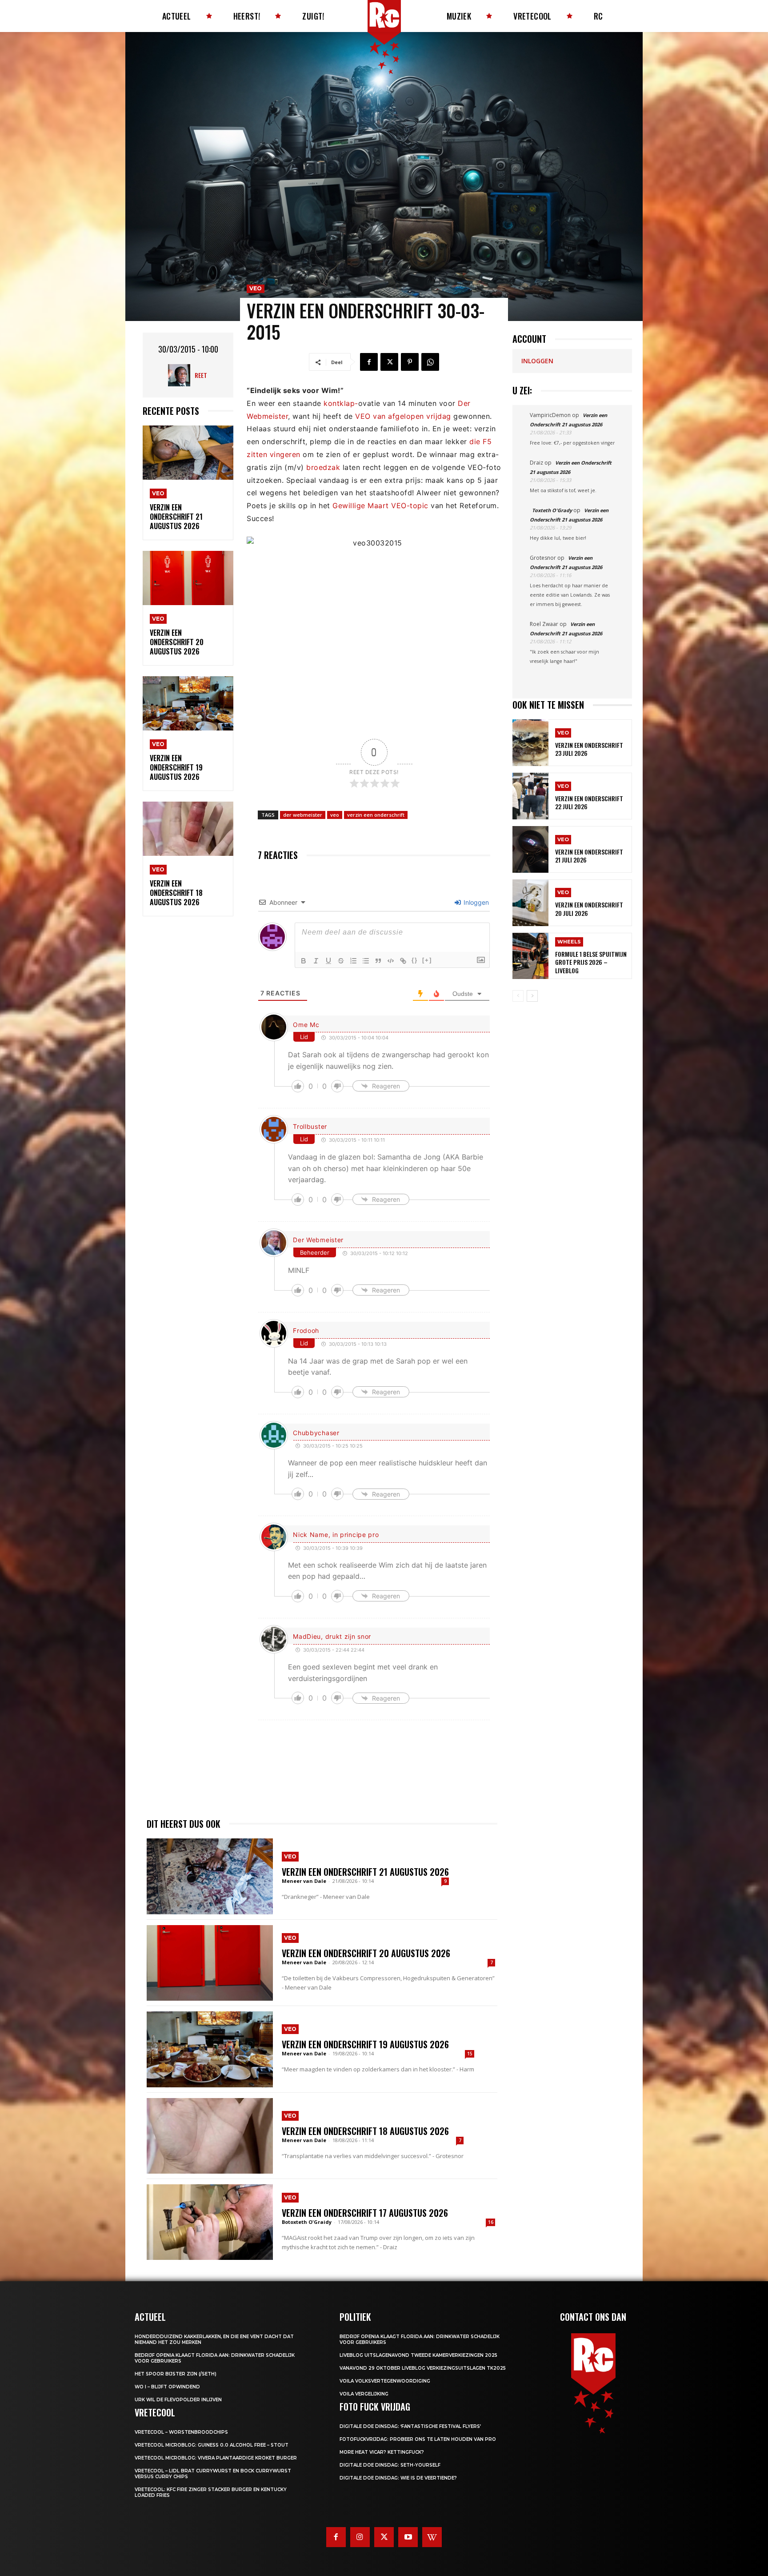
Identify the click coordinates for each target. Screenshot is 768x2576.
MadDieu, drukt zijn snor (332, 1636)
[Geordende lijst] (353, 961)
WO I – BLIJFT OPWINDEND (167, 2387)
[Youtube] (408, 2537)
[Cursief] (316, 961)
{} (415, 960)
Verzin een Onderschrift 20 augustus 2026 (177, 642)
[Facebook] (369, 362)
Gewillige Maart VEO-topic (380, 506)
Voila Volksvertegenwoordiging (385, 2381)
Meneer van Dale (304, 1881)
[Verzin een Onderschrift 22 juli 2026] (530, 796)
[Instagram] (360, 2537)
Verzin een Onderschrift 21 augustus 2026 (176, 517)
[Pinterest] (410, 362)
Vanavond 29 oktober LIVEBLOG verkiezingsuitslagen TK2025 (423, 2368)
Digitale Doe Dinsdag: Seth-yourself (390, 2465)
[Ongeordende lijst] (366, 961)
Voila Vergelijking (364, 2394)
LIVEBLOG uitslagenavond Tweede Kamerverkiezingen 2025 (418, 2355)
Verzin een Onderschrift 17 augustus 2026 (365, 2213)
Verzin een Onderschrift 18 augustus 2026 (176, 893)
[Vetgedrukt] (304, 961)
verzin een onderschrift (376, 815)
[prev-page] (518, 996)
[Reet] (181, 375)
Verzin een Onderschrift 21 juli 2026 (589, 856)
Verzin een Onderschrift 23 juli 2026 (589, 749)
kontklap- (341, 403)
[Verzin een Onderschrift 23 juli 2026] (530, 743)
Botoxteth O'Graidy (307, 2222)
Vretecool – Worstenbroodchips (181, 2432)
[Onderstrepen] (328, 961)
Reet (201, 375)
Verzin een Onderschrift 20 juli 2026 (589, 909)
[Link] (403, 961)
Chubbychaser (316, 1433)
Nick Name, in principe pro (336, 1535)
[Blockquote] (378, 961)
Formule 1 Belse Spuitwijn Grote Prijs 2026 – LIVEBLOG (591, 962)
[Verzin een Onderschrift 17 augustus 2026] (210, 2222)
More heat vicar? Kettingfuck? (382, 2452)
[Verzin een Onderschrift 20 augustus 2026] (188, 578)
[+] (427, 960)
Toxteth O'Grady (552, 510)
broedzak (323, 467)
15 (470, 2054)
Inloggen (475, 902)
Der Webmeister (318, 1240)
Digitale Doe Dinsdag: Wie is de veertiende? (398, 2478)
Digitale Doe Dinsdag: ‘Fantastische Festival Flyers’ (410, 2426)
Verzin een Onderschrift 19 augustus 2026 (176, 767)
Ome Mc (306, 1025)
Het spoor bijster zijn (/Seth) (176, 2374)
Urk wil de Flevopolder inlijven (178, 2400)
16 (491, 2222)
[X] (389, 362)
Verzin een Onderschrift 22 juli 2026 (589, 802)
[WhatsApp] (430, 362)
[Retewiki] (432, 2537)
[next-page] (532, 996)
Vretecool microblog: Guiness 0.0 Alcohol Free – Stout (212, 2445)
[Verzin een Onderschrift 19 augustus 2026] (188, 704)
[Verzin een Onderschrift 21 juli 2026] (530, 849)
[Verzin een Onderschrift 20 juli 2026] (530, 903)
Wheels (569, 942)
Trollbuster (310, 1126)
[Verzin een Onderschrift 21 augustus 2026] (188, 453)
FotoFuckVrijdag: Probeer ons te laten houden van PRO (418, 2439)
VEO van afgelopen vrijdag (403, 416)
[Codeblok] (391, 961)
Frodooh (306, 1330)
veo (335, 815)
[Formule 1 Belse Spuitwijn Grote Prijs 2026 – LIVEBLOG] (530, 956)
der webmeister (303, 815)
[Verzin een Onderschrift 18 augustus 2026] (188, 829)
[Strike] (341, 961)
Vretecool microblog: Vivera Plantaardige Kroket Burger (216, 2458)
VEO (158, 493)
